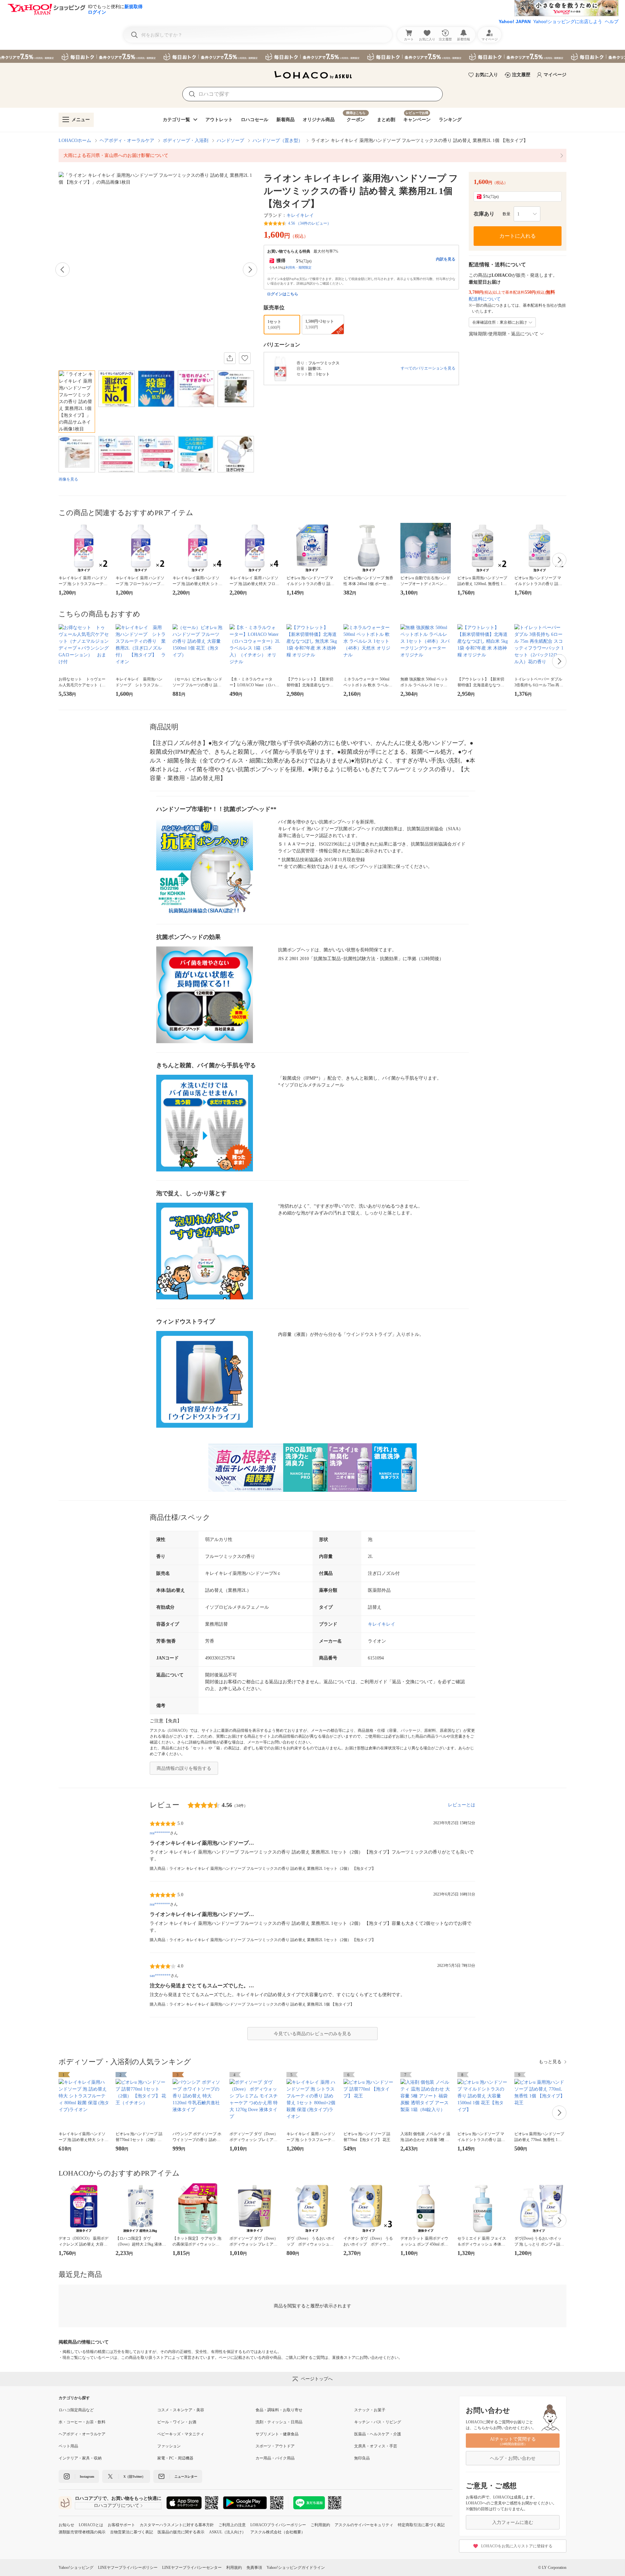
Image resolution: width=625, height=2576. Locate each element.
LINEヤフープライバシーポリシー (128, 2568)
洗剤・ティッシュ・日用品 (279, 2422)
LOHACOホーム (75, 140)
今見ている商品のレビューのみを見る (312, 2034)
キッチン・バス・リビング (378, 2422)
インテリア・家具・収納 (80, 2458)
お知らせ (66, 2525)
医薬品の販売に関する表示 (181, 2532)
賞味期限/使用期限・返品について (504, 334)
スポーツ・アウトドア (275, 2446)
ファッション (169, 2446)
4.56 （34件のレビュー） (310, 223)
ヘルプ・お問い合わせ (513, 2458)
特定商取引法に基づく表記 (421, 2525)
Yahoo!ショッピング (76, 2568)
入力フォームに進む (513, 2522)
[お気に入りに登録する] (245, 358)
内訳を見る (446, 259)
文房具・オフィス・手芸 (376, 2446)
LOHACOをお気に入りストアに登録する (517, 2546)
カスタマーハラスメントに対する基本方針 (177, 2525)
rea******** (160, 1833)
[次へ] (250, 270)
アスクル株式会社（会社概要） (278, 2532)
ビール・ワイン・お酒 (177, 2422)
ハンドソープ (230, 140)
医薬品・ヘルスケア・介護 (378, 2434)
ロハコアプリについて (117, 2506)
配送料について (485, 299)
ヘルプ (612, 21)
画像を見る (68, 479)
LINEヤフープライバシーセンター (192, 2568)
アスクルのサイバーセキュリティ (364, 2525)
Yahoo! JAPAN (515, 21)
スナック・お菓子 (370, 2410)
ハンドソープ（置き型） (278, 140)
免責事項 (254, 2568)
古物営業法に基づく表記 (132, 2532)
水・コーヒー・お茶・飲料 (82, 2422)
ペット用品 (68, 2446)
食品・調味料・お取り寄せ (279, 2410)
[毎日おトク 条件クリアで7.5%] (312, 56)
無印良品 (362, 2458)
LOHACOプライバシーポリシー (278, 2525)
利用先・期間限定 (299, 267)
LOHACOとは (91, 2525)
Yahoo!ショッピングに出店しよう (568, 21)
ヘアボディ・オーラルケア (127, 140)
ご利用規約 (320, 2525)
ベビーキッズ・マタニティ (181, 2434)
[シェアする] (230, 358)
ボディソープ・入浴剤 (186, 140)
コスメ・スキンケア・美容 (181, 2410)
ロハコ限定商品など (76, 2410)
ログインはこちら (283, 294)
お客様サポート (121, 2525)
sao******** (160, 1976)
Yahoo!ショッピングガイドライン (296, 2568)
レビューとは (462, 1805)
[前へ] (62, 270)
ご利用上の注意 (232, 2525)
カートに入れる (518, 236)
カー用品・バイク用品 (275, 2458)
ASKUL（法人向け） (227, 2532)
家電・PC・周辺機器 (175, 2458)
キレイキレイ (300, 215)
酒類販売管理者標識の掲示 (82, 2532)
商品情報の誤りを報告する (184, 1768)
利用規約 (234, 2568)
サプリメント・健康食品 (277, 2434)
